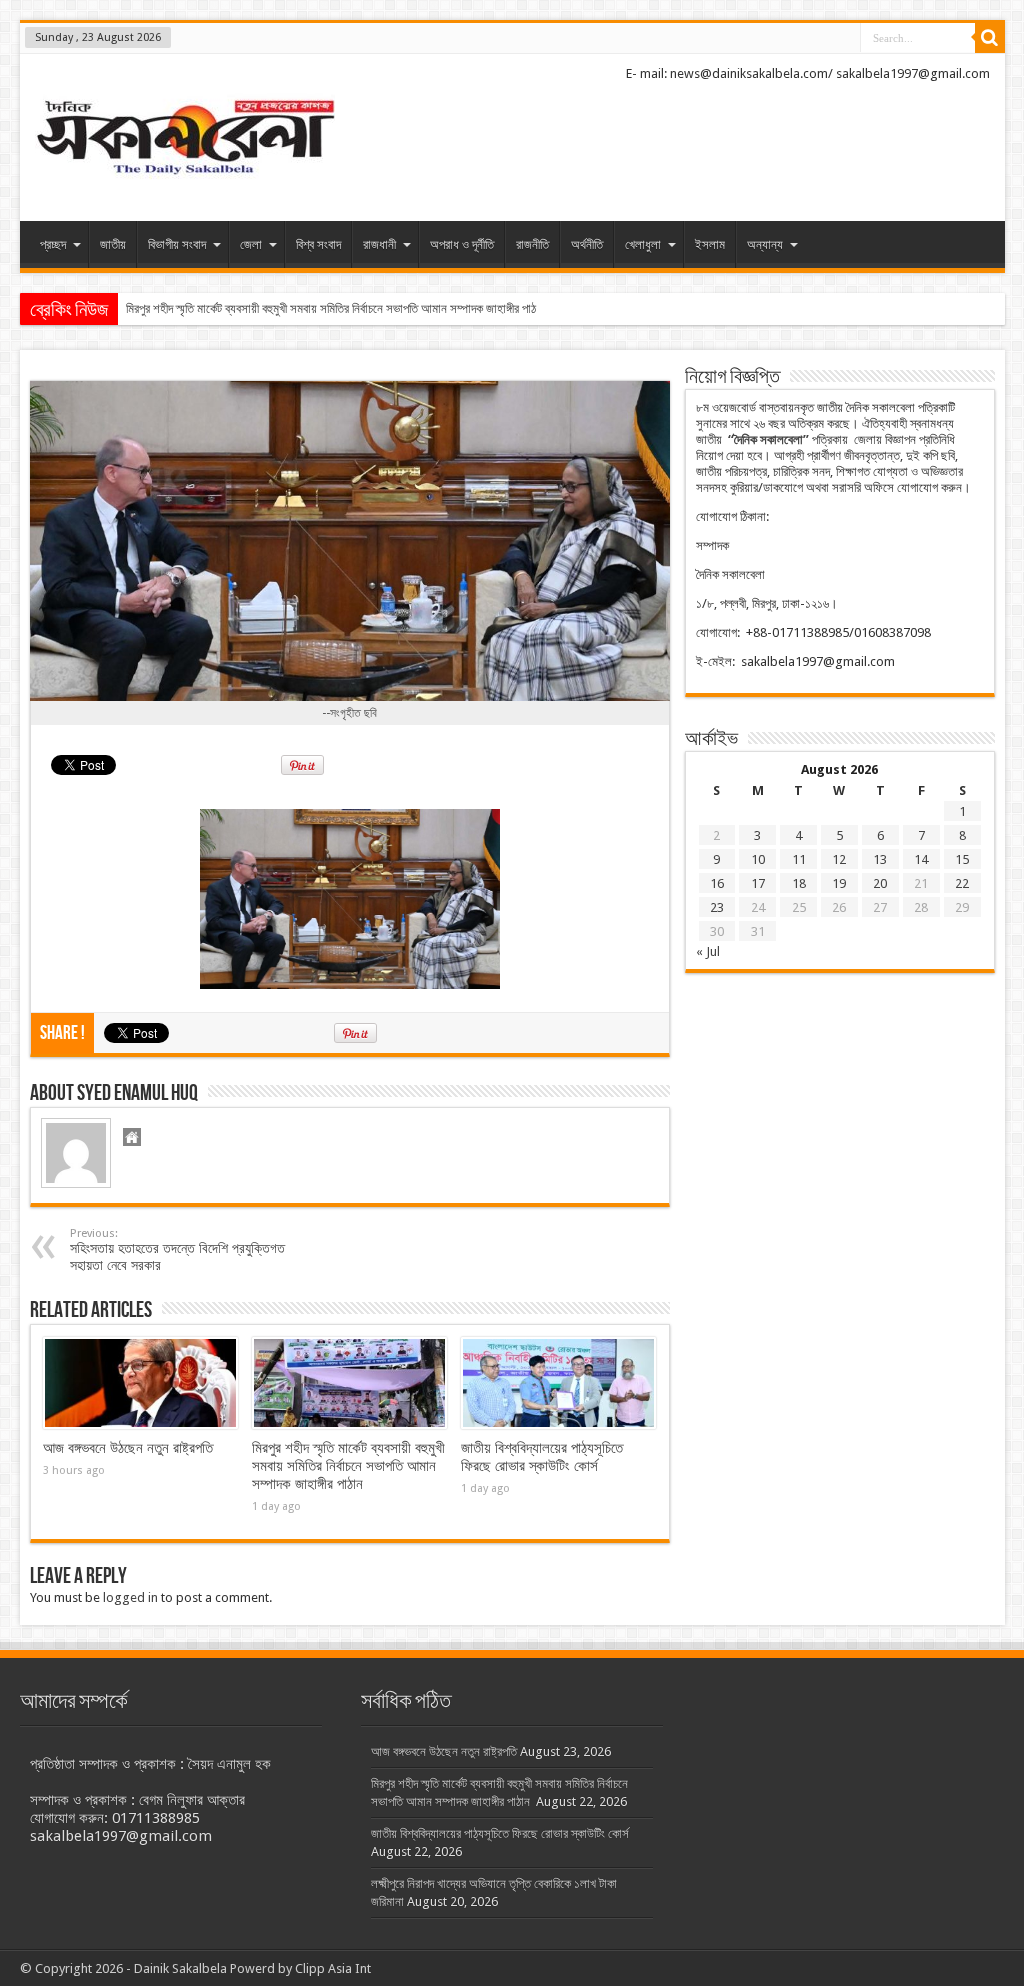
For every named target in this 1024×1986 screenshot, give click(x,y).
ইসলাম (710, 244)
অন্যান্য (765, 244)
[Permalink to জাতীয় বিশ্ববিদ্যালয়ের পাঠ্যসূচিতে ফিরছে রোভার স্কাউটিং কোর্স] (558, 1383)
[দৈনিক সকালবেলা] (185, 139)
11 (799, 859)
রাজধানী (379, 244)
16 (717, 883)
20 (880, 883)
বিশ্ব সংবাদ (318, 244)
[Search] (990, 38)
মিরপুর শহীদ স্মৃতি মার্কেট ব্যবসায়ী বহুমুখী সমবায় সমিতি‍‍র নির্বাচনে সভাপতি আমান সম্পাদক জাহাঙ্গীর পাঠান (337, 308)
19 (839, 883)
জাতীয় (113, 244)
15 (962, 859)
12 (839, 859)
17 (758, 883)
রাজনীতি (532, 244)
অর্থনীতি (587, 244)
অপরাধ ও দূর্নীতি (462, 244)
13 (880, 859)
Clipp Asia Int (333, 1968)
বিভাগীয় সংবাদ (177, 244)
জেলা (251, 244)
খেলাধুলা (643, 244)
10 (758, 859)
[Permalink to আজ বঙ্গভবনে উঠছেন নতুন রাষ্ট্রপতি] (140, 1383)
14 (921, 859)
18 (799, 883)
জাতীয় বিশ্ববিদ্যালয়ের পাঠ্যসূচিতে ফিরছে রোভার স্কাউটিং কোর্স (542, 1457)
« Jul (708, 951)
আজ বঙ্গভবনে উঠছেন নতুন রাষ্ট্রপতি (128, 1448)
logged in (130, 1597)
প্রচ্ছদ (53, 244)
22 (962, 883)
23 (717, 907)
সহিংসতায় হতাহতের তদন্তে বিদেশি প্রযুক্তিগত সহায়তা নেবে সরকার (177, 1250)
